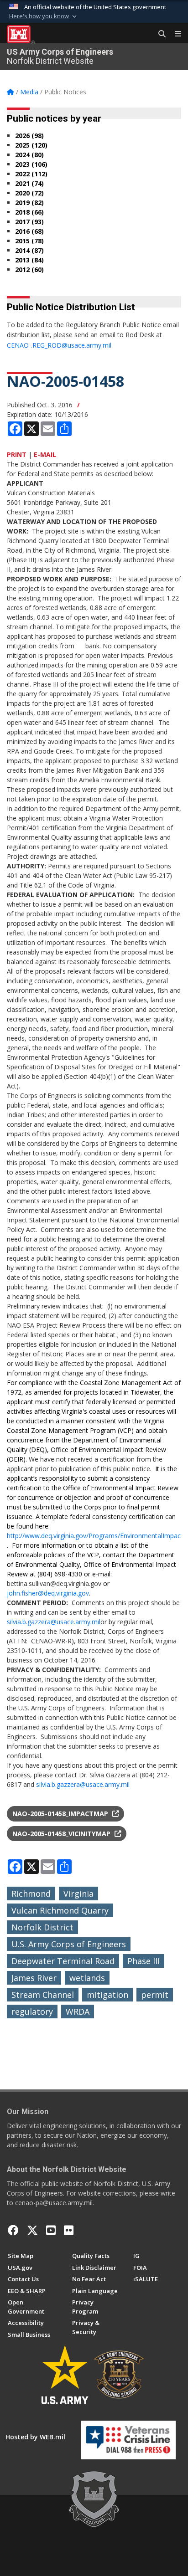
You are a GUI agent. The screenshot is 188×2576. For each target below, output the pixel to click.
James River (34, 1978)
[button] (44, 16)
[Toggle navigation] (174, 34)
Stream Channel (43, 1995)
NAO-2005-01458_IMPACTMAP (61, 1814)
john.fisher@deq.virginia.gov (48, 1593)
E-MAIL (45, 454)
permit (155, 1995)
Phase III (144, 1961)
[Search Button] (159, 34)
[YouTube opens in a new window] (51, 2230)
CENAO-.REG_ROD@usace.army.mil (59, 345)
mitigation (107, 1995)
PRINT (17, 454)
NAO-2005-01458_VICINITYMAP (62, 1834)
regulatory (32, 2012)
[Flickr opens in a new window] (69, 2230)
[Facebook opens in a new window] (13, 2230)
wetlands (87, 1978)
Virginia (78, 1894)
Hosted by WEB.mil (35, 2437)
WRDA (78, 2012)
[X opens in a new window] (32, 2230)
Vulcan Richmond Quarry (60, 1910)
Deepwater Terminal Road (63, 1961)
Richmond (31, 1894)
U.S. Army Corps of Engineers (69, 1944)
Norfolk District (42, 1927)
